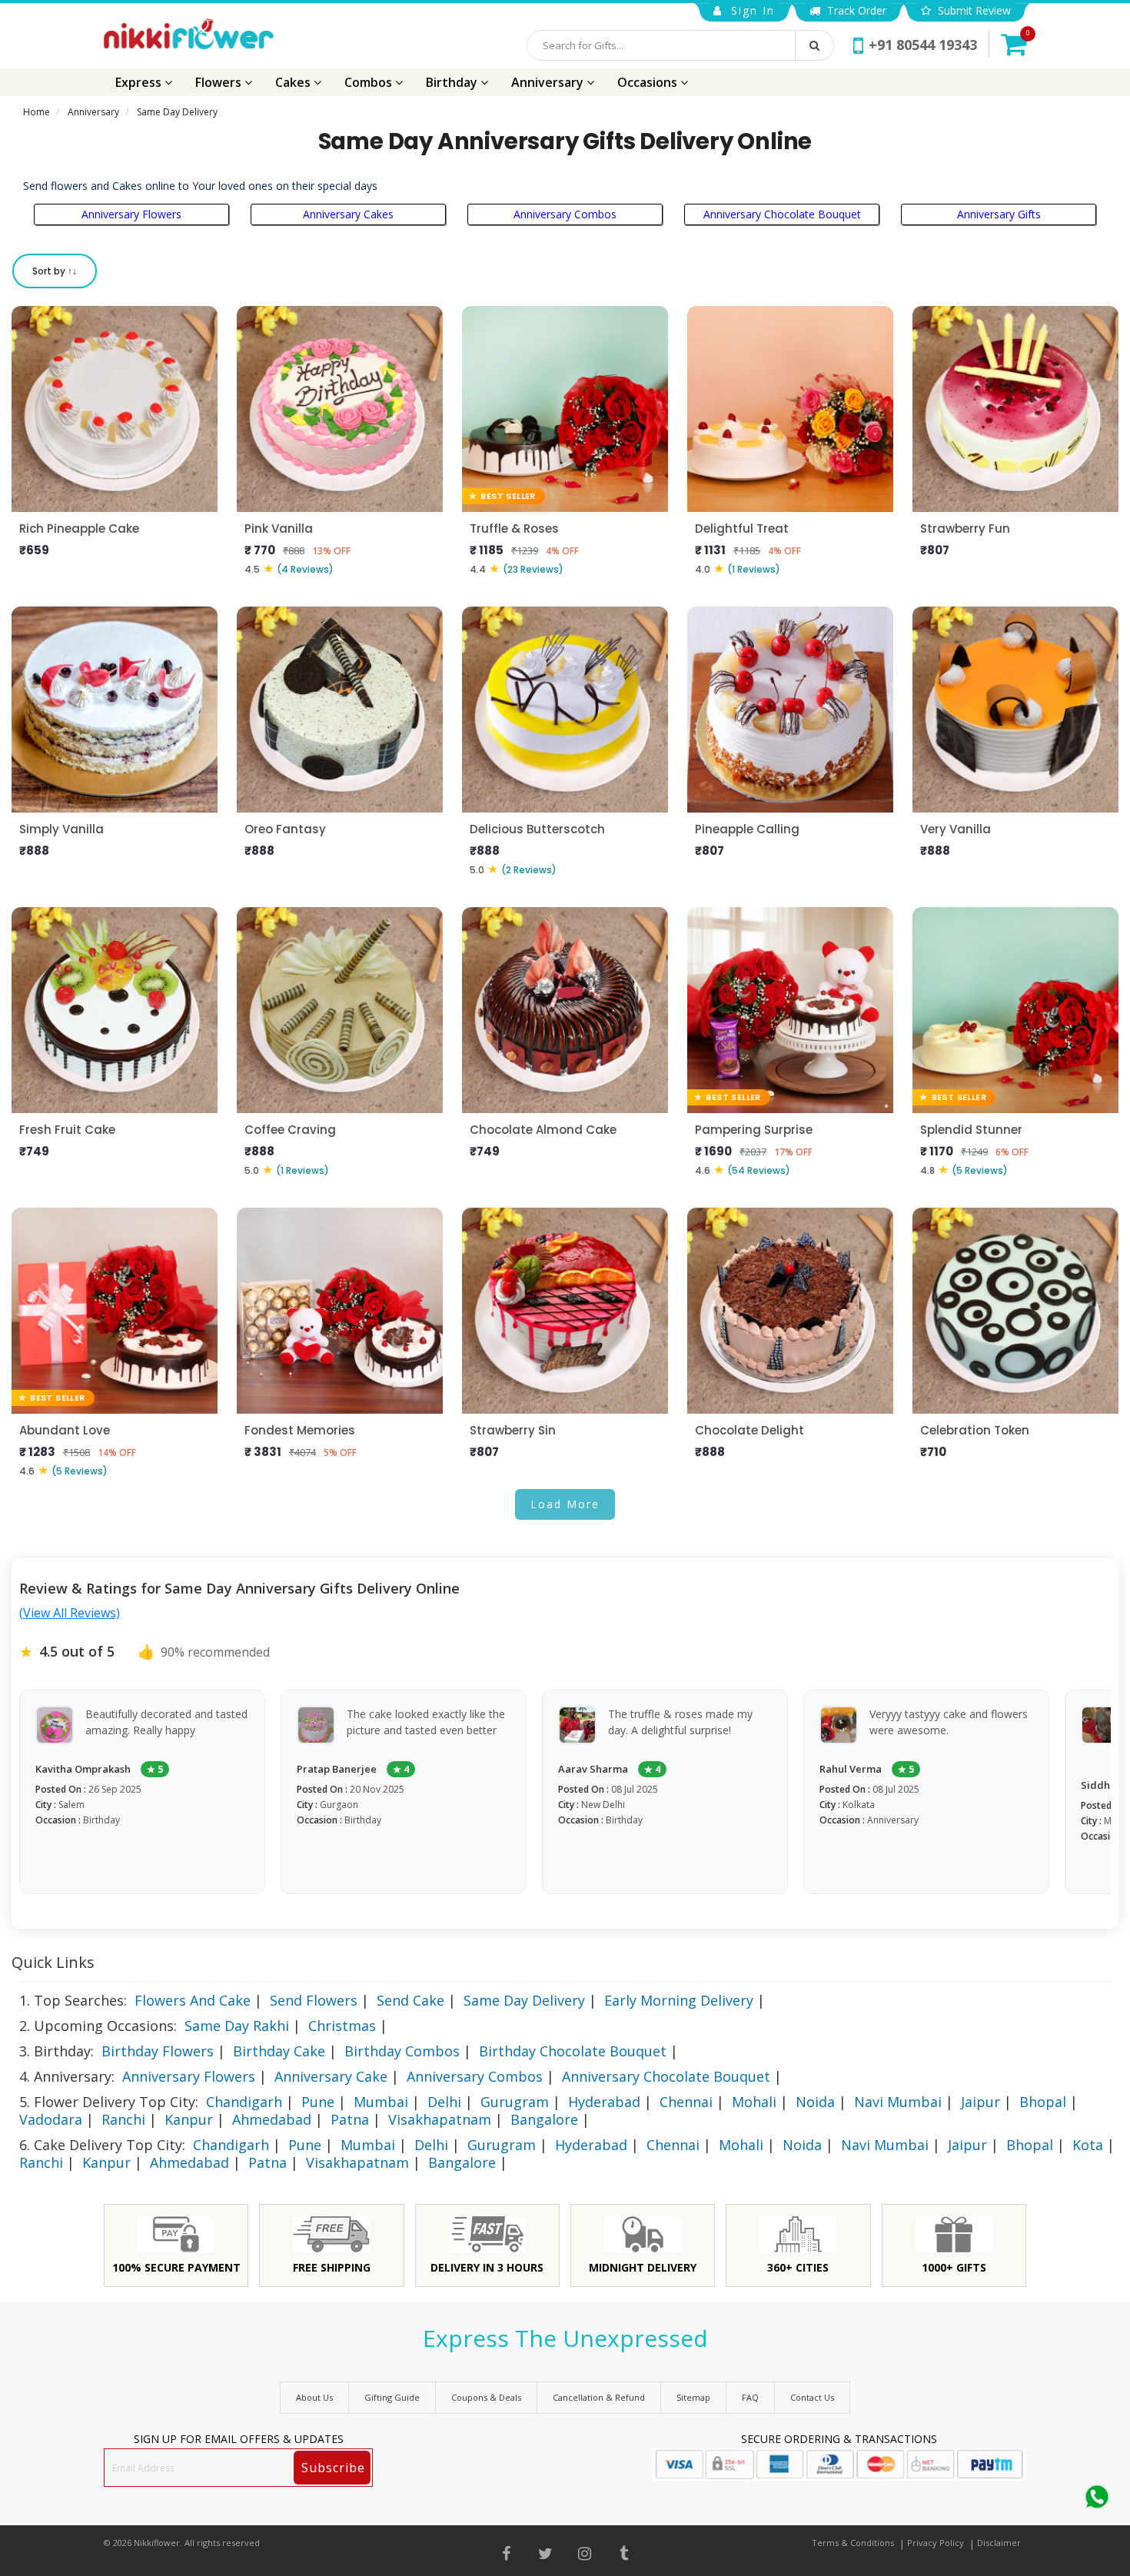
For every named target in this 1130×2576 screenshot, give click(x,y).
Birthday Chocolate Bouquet (573, 2051)
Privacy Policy (936, 2543)
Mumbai (381, 2102)
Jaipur (980, 2102)
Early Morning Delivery (679, 2000)
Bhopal (1043, 2102)
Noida (815, 2102)
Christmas (342, 2026)
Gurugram (515, 2102)
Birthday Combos (402, 2051)
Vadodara (51, 2119)
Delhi (444, 2102)
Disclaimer (999, 2543)
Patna (350, 2119)
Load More (565, 1504)
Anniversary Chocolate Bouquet (782, 214)
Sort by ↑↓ (55, 271)
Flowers (220, 82)
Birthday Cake (279, 2051)
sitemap (693, 2397)
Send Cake (410, 2000)
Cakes (294, 82)
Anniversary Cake (331, 2076)
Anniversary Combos (565, 214)
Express (140, 82)
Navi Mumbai (898, 2102)
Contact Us (812, 2397)
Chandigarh (244, 2102)
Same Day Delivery (524, 2000)
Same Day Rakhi (237, 2026)
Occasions (649, 82)
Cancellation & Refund (599, 2397)
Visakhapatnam (440, 2119)
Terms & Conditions (853, 2543)
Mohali (754, 2102)
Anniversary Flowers (131, 214)
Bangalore (544, 2119)
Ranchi (123, 2119)
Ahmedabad (272, 2119)
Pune (318, 2102)
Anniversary (549, 82)
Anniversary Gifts (999, 214)
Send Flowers (314, 2000)
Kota (1088, 2145)
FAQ (750, 2397)
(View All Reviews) (70, 1613)
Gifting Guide (392, 2397)
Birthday (453, 82)
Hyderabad (604, 2102)
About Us (314, 2397)
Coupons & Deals (486, 2397)
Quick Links (53, 1962)
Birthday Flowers (158, 2051)
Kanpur (189, 2119)
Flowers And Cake (193, 2000)
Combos (370, 82)
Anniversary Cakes (348, 214)
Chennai (686, 2102)
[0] (1014, 44)
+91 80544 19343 (923, 45)
